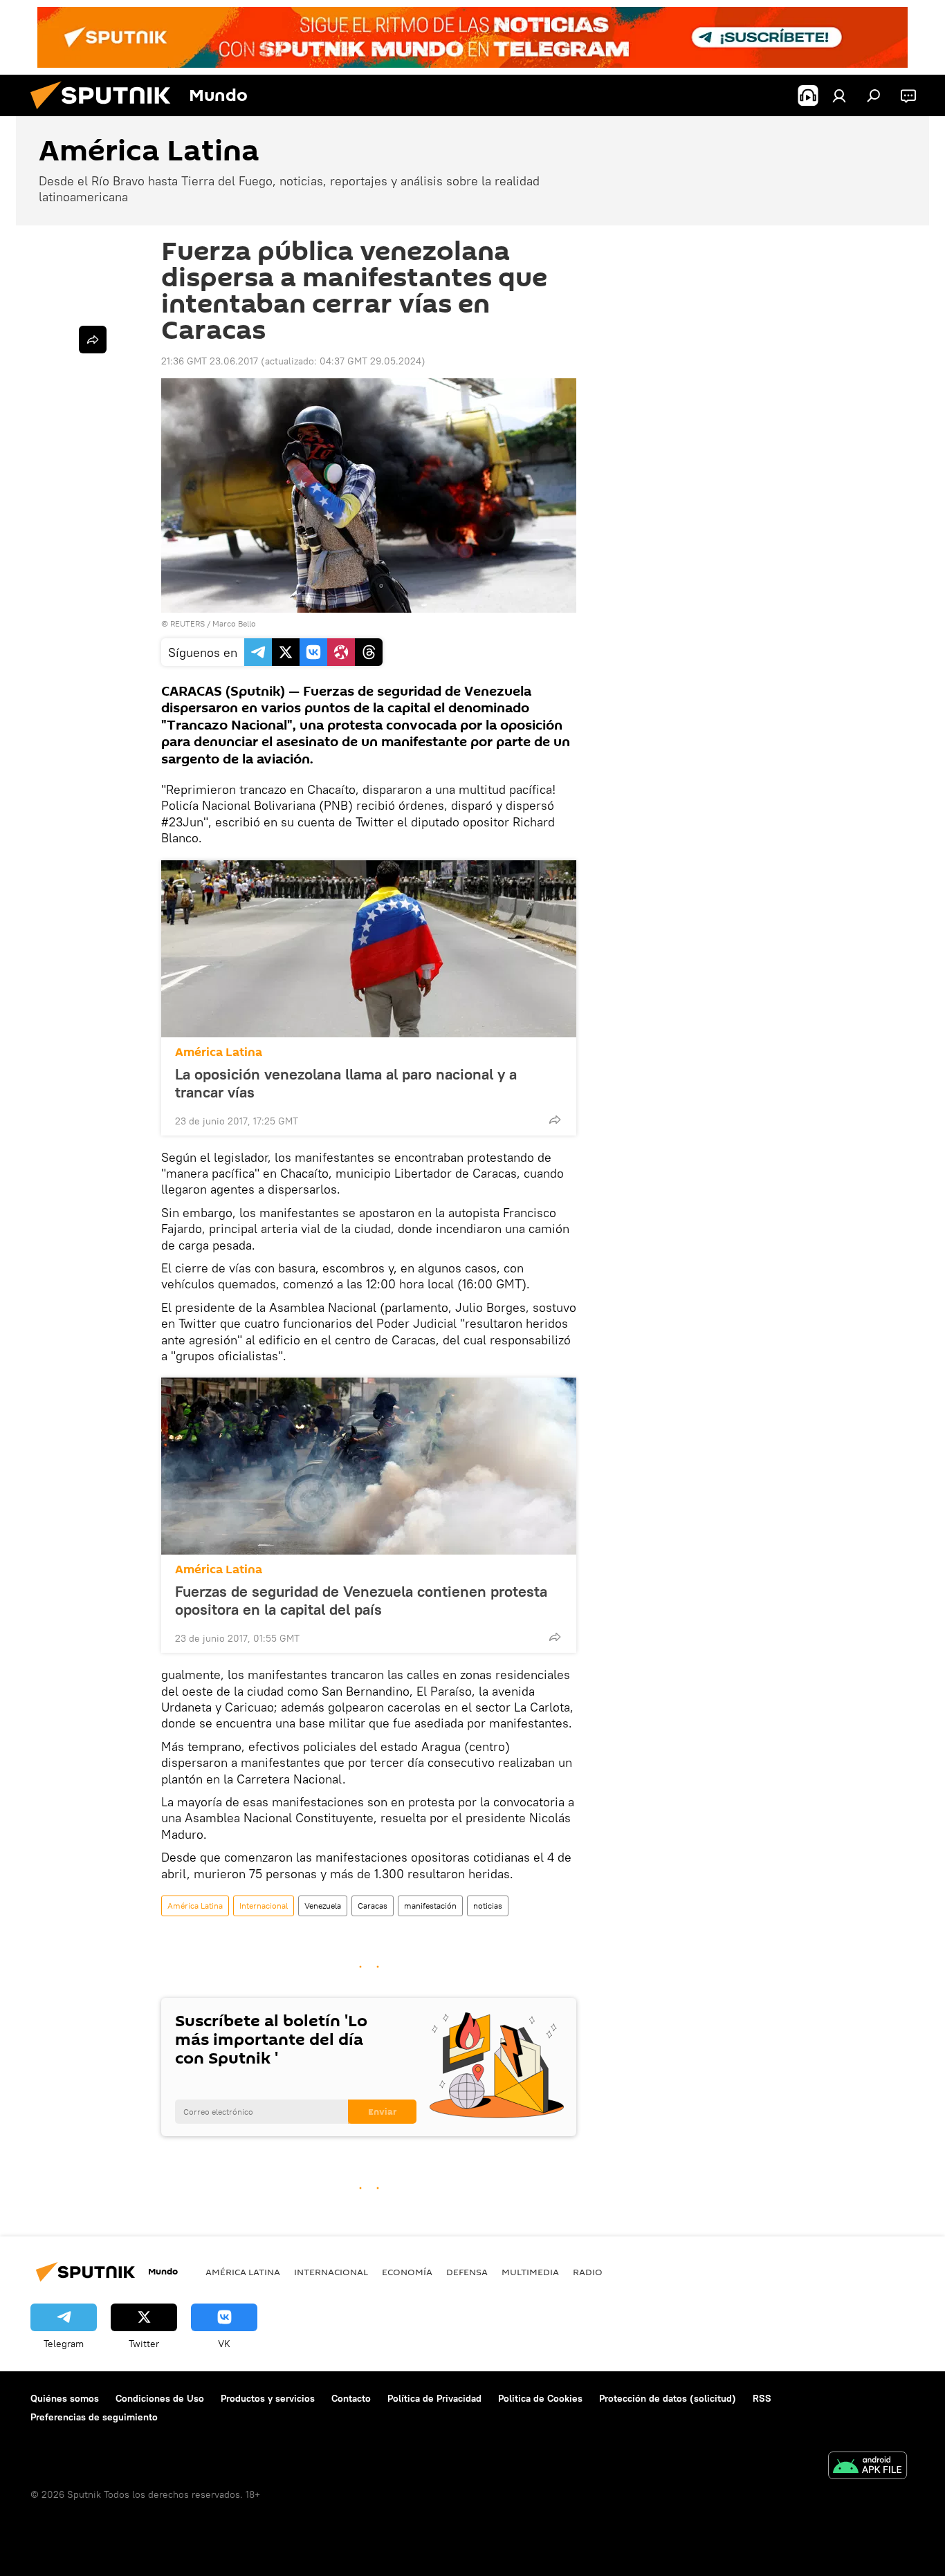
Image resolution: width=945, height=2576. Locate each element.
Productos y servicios (268, 2398)
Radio (588, 2272)
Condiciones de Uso (160, 2398)
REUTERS (187, 623)
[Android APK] (868, 2467)
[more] (555, 1120)
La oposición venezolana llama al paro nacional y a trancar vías (346, 1083)
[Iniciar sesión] (839, 95)
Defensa (467, 2272)
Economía (407, 2272)
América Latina (219, 1052)
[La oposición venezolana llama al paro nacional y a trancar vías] (369, 949)
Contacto (351, 2398)
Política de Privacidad (434, 2398)
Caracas (373, 1906)
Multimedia (530, 2272)
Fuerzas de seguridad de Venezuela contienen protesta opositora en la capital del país (361, 1600)
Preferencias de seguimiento (94, 2417)
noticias (488, 1906)
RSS (762, 2398)
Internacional (264, 1906)
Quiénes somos (65, 2398)
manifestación (430, 1906)
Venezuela (323, 1906)
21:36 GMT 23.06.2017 (210, 361)
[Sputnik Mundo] (106, 113)
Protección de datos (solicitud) (668, 2398)
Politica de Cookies (540, 2398)
